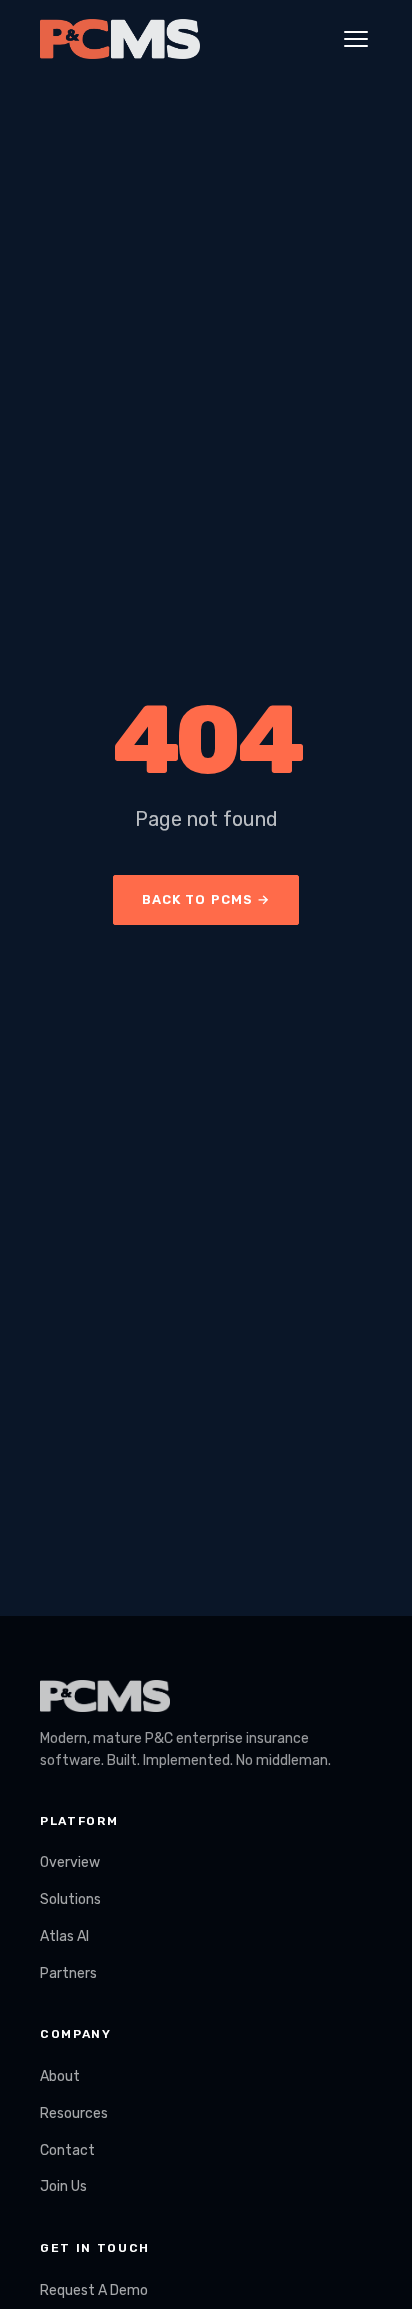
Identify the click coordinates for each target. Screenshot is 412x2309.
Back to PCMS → (206, 899)
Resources (74, 2113)
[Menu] (356, 39)
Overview (70, 1862)
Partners (68, 1973)
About (60, 2076)
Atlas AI (64, 1936)
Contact (67, 2150)
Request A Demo (94, 2290)
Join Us (63, 2186)
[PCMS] (120, 39)
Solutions (70, 1899)
